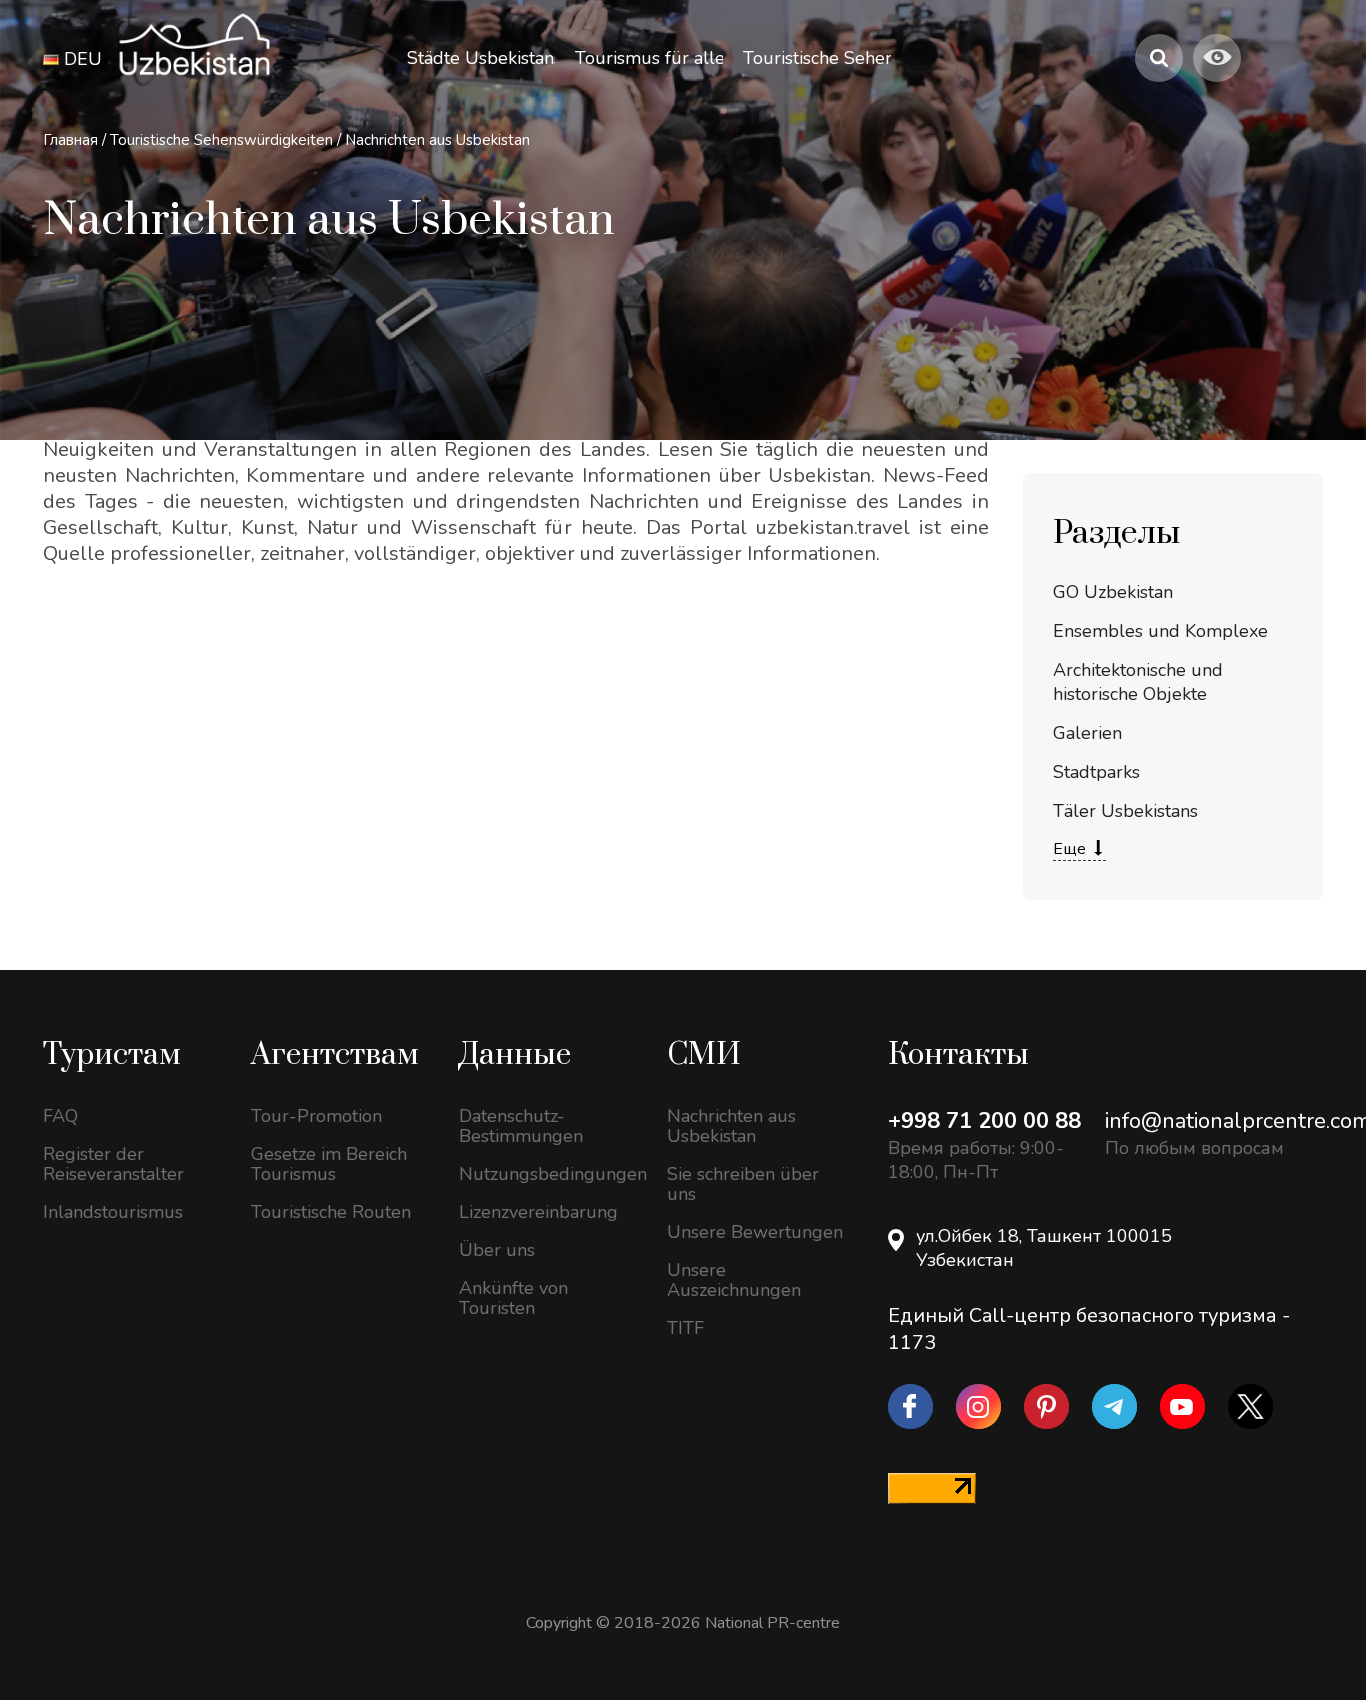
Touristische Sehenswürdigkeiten (223, 140)
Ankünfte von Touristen (513, 1298)
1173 (912, 1342)
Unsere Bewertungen (755, 1232)
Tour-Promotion (316, 1116)
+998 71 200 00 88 (984, 1121)
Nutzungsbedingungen (548, 1174)
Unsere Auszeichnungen (734, 1280)
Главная (70, 140)
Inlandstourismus (113, 1212)
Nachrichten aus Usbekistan (437, 140)
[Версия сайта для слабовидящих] (1217, 58)
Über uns (497, 1250)
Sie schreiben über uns (743, 1184)
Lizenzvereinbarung (538, 1212)
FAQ (60, 1116)
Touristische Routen (331, 1212)
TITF (685, 1328)
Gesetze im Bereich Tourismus (329, 1164)
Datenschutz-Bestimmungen (521, 1126)
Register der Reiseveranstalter (113, 1164)
